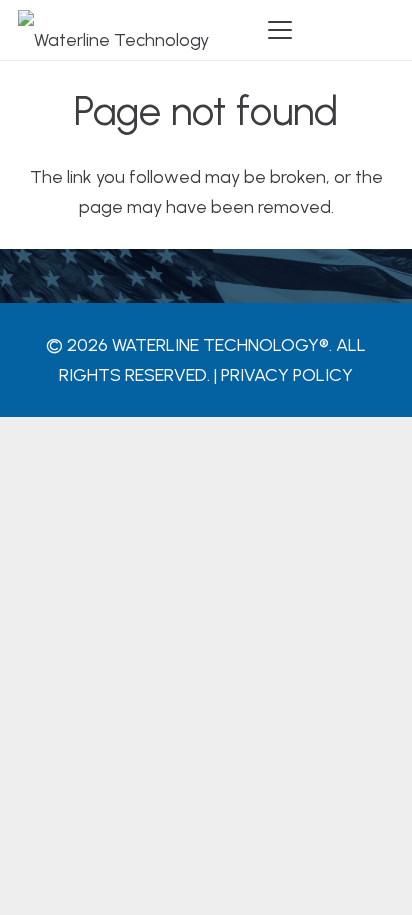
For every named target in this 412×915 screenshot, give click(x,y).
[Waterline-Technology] (113, 30)
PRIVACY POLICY (287, 375)
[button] (279, 30)
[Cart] (372, 30)
